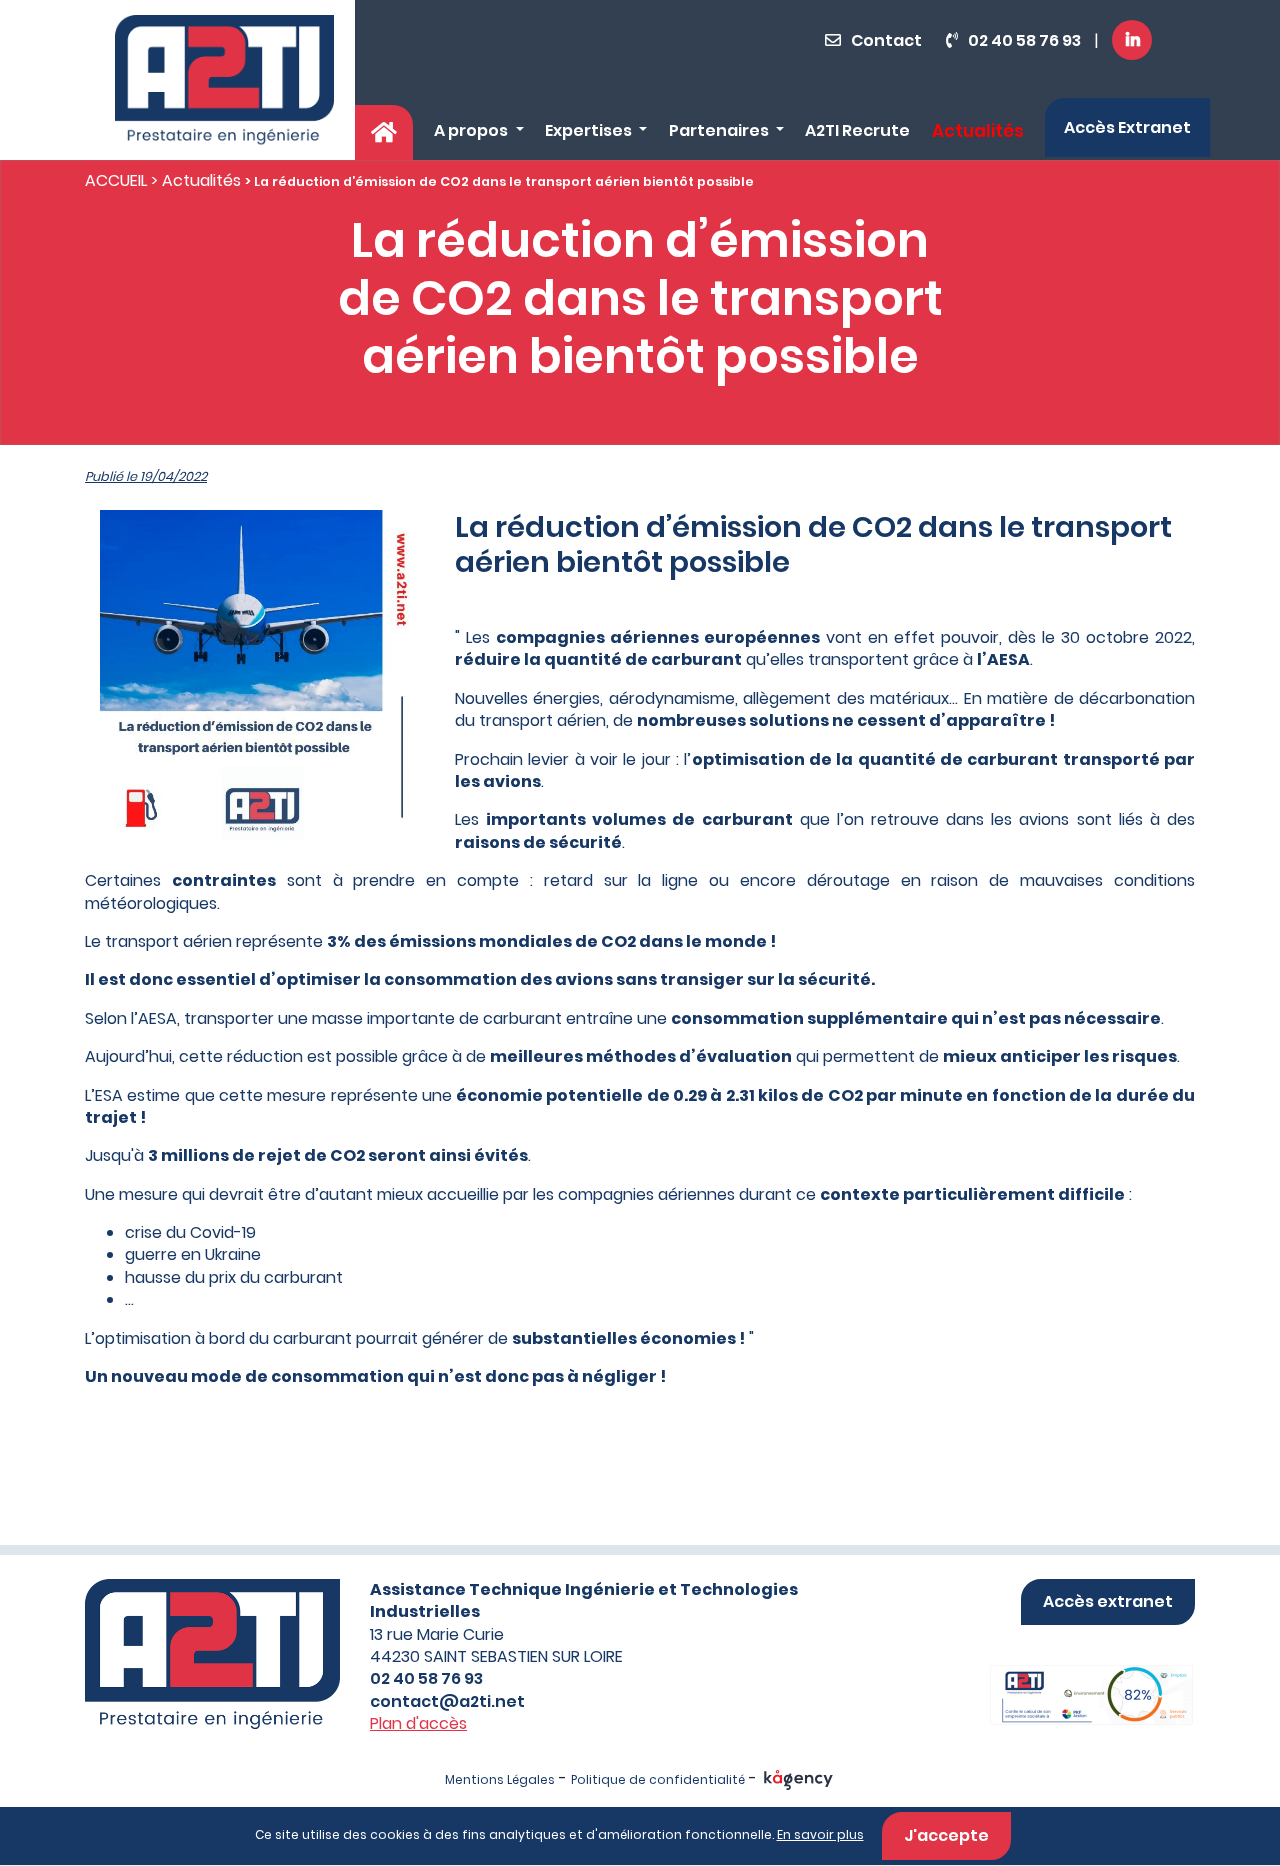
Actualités (978, 131)
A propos (472, 130)
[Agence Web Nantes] (798, 1779)
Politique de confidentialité (658, 1779)
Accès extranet (1108, 1601)
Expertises (590, 130)
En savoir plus (820, 1834)
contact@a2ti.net (447, 1701)
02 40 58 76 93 (1024, 40)
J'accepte (946, 1835)
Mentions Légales (500, 1779)
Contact (886, 40)
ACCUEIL (116, 180)
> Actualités (196, 180)
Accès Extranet (1127, 127)
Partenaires (720, 130)
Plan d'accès (418, 1723)
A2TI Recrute (857, 130)
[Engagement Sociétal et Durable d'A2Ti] (1067, 1674)
